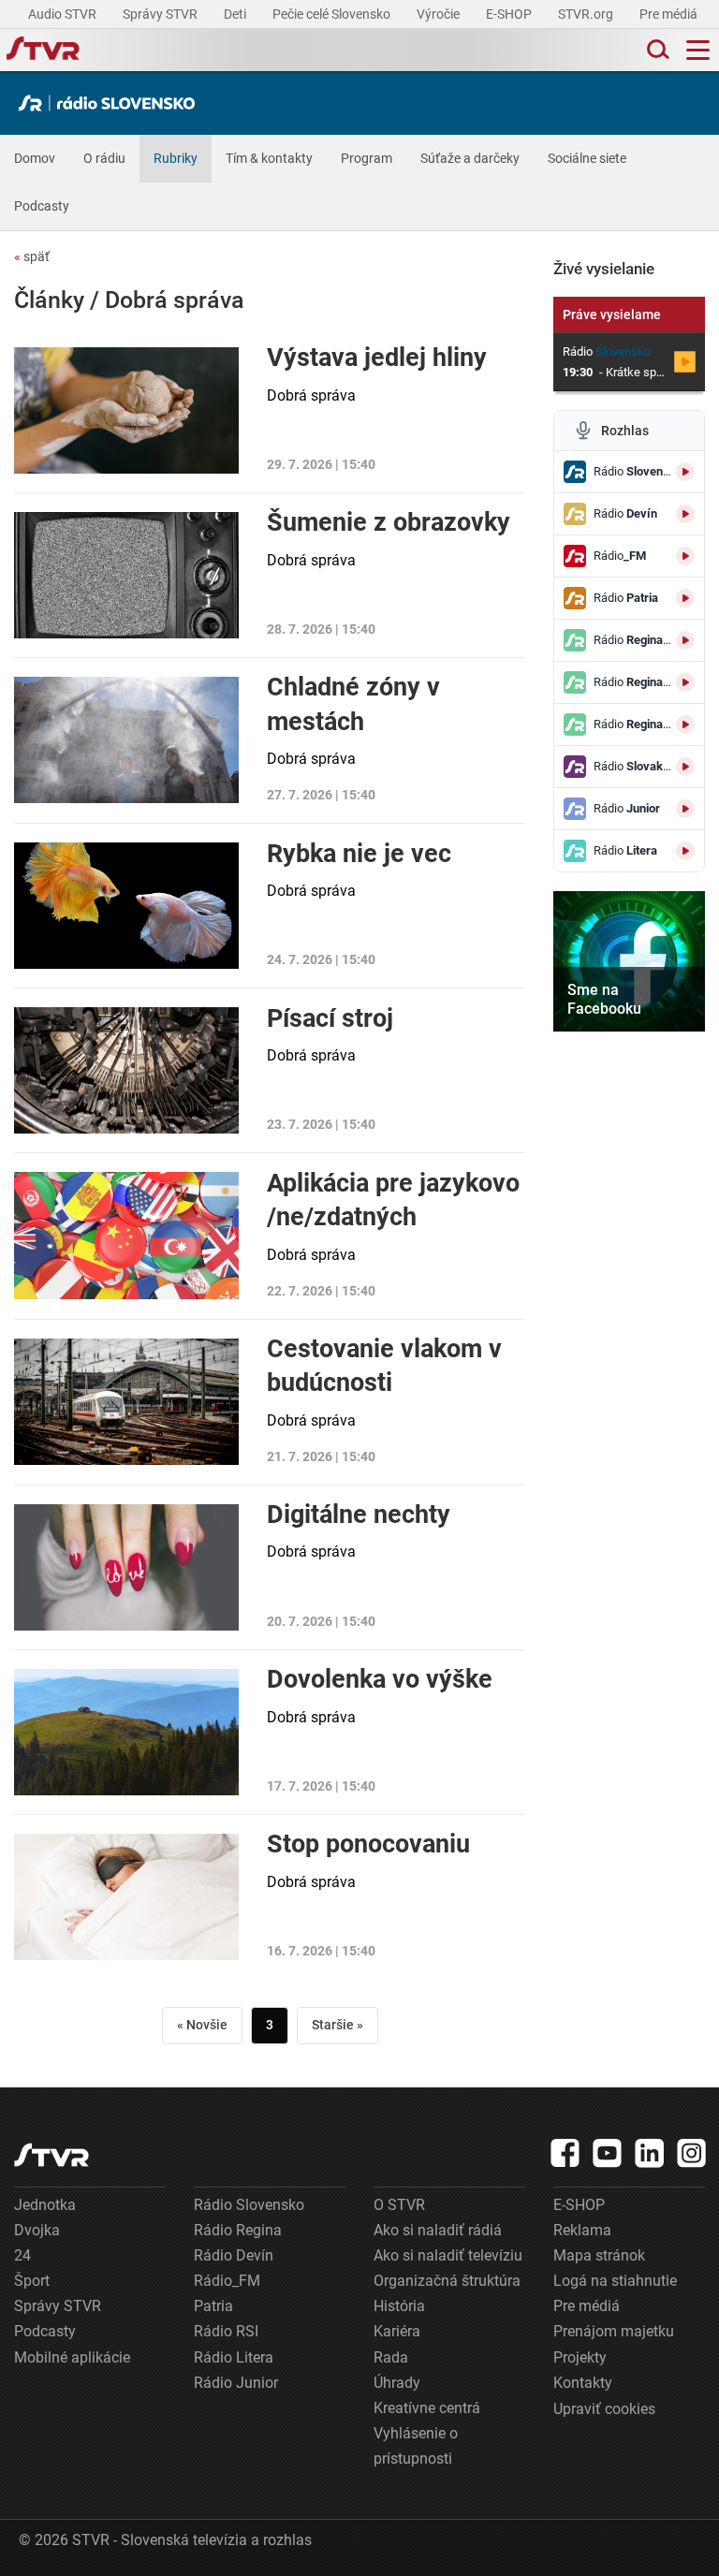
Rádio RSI (226, 2331)
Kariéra (397, 2331)
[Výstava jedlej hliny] (126, 410)
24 (22, 2255)
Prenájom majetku (614, 2331)
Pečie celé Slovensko (333, 14)
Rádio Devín (234, 2255)
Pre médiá (670, 14)
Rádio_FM (227, 2281)
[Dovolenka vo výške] (126, 1732)
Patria (213, 2306)
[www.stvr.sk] (51, 2155)
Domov (35, 158)
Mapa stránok (599, 2255)
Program (367, 158)
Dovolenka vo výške (380, 1679)
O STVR (399, 2205)
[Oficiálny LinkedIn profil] (650, 2153)
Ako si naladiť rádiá (438, 2230)
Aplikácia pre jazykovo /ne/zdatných (393, 1200)
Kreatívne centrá (427, 2408)
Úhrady (397, 2383)
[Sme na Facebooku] (629, 961)
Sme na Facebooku (604, 999)
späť (32, 256)
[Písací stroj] (126, 1070)
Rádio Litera (234, 2357)
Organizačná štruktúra (447, 2281)
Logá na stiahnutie (615, 2281)
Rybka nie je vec (359, 854)
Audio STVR (64, 14)
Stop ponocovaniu (368, 1844)
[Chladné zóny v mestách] (126, 740)
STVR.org (587, 14)
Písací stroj (330, 1018)
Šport (32, 2281)
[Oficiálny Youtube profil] (608, 2153)
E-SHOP (510, 14)
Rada (391, 2357)
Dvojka (37, 2230)
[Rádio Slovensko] (111, 103)
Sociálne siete (587, 158)
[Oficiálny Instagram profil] (692, 2153)
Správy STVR (161, 14)
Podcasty (42, 206)
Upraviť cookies (604, 2409)
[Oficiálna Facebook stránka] (565, 2153)
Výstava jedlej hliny (377, 358)
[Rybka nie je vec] (126, 906)
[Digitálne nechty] (126, 1567)
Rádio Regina (238, 2230)
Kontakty (583, 2383)
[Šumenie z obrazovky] (126, 575)
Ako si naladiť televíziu (448, 2255)
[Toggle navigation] (698, 50)
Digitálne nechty (359, 1515)
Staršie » (337, 2025)
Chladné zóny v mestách (353, 704)
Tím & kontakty (269, 158)
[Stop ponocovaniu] (126, 1897)
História (399, 2306)
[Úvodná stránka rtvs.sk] (43, 51)
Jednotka (45, 2205)
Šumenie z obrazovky (389, 522)
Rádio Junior (236, 2383)
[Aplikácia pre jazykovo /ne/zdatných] (126, 1236)
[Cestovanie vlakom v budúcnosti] (126, 1402)
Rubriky (176, 158)
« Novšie (202, 2025)
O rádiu (104, 158)
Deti (236, 14)
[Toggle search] (656, 50)
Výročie (440, 14)
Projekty (580, 2357)
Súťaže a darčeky (470, 158)
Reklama (582, 2230)
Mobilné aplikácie (72, 2357)
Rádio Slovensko (249, 2205)
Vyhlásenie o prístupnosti (416, 2446)
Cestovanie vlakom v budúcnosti (384, 1366)
